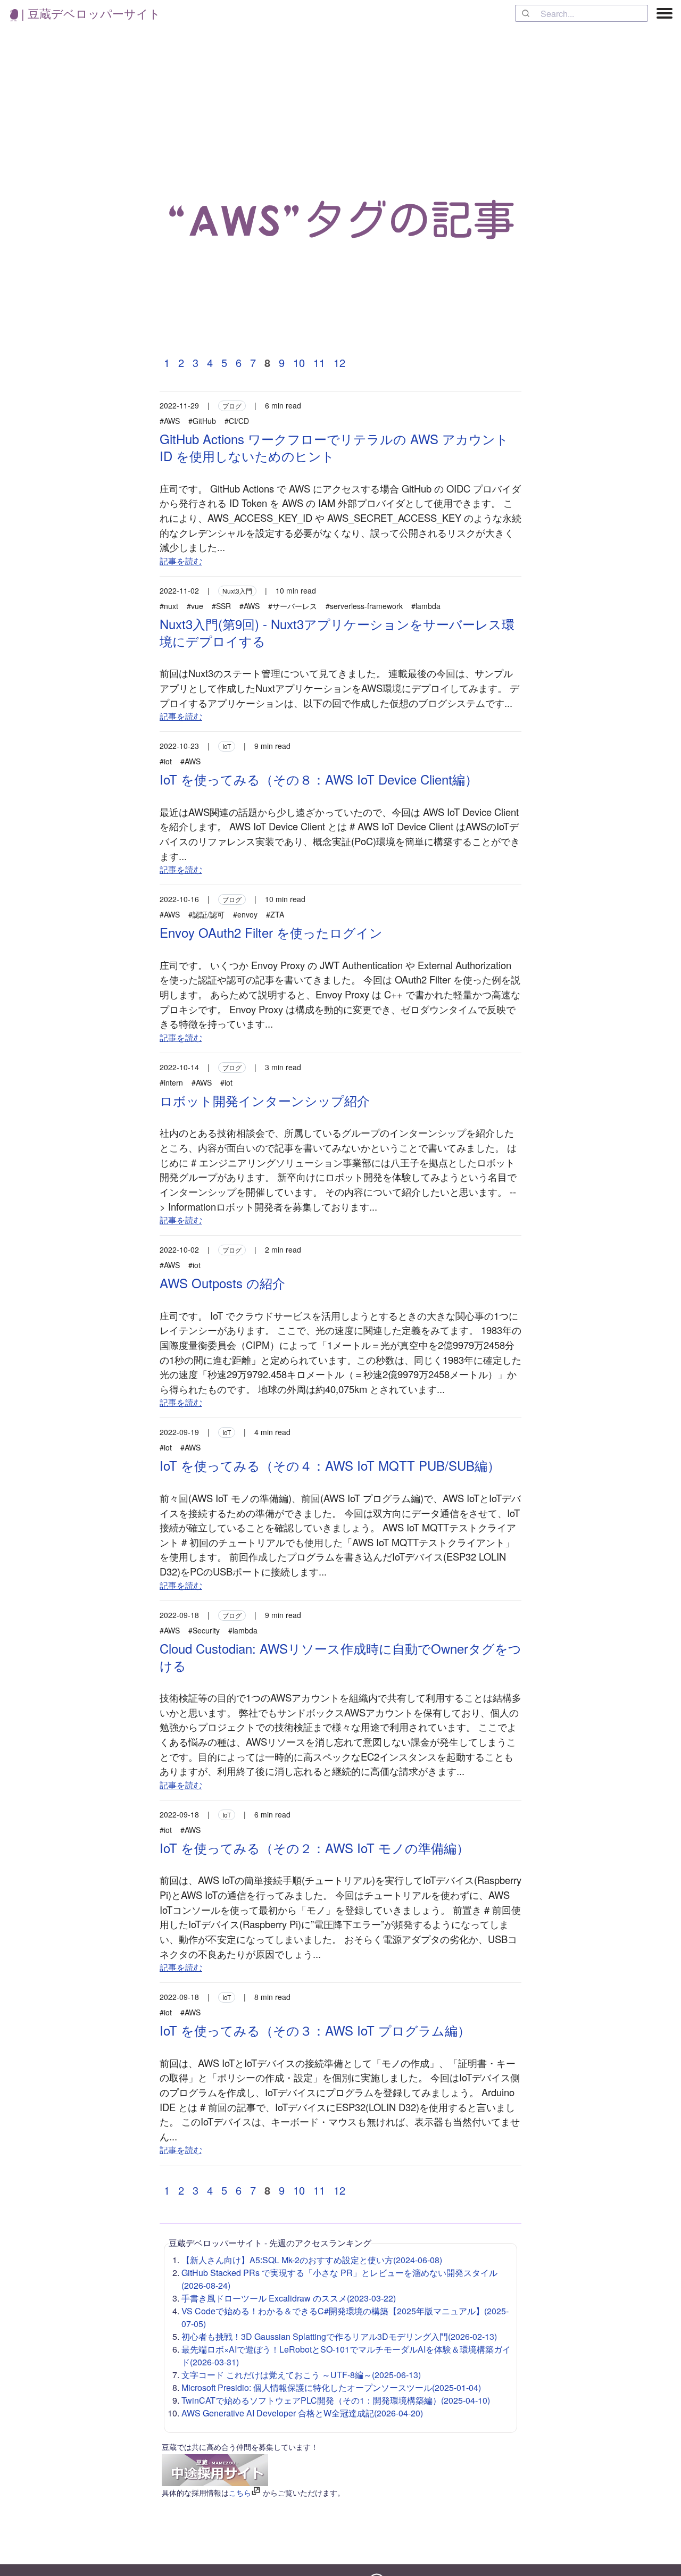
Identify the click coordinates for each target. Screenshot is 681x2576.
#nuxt (169, 606)
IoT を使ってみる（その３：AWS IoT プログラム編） (315, 2030)
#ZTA (275, 914)
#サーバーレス (293, 606)
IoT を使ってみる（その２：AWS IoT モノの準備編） (314, 1848)
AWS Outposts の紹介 (222, 1283)
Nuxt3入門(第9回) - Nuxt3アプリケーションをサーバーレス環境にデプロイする (337, 632)
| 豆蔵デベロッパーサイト (89, 13)
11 (319, 362)
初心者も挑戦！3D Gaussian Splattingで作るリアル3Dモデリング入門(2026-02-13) (339, 2336)
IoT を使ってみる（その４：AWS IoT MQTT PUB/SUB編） (330, 1465)
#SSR (221, 606)
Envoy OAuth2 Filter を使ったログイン (271, 932)
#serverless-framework (364, 606)
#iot (166, 761)
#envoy (245, 914)
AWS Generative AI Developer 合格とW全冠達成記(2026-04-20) (302, 2413)
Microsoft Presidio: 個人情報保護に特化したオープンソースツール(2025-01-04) (331, 2387)
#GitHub (202, 421)
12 (339, 362)
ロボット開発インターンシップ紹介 (265, 1100)
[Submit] (528, 13)
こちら (240, 2492)
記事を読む (181, 561)
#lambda (426, 606)
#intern (171, 1082)
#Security (204, 1630)
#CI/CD (237, 421)
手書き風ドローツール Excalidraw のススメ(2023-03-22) (289, 2298)
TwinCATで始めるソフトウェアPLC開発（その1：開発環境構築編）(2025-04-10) (336, 2400)
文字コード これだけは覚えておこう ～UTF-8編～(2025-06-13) (301, 2375)
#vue (195, 606)
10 (299, 362)
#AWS (170, 421)
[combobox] (582, 13)
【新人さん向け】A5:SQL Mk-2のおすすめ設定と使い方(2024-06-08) (312, 2260)
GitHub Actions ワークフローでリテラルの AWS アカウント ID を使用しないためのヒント (334, 447)
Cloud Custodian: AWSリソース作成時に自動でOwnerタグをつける (340, 1657)
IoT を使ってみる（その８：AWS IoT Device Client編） (319, 779)
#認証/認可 (206, 914)
